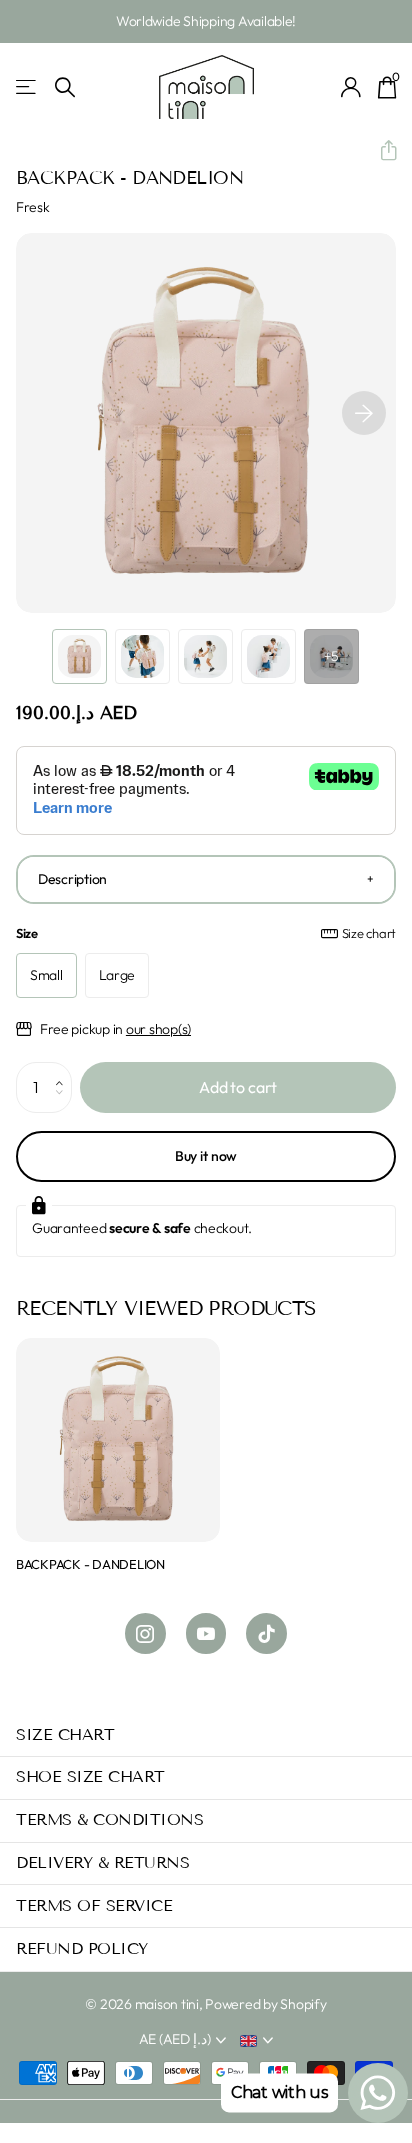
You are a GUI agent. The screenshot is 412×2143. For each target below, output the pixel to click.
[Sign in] (351, 87)
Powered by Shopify (265, 2004)
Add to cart (238, 1087)
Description (72, 879)
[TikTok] (266, 1633)
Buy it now (206, 1156)
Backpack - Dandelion (90, 1564)
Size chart (369, 933)
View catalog (27, 87)
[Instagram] (145, 1633)
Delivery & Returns (102, 1862)
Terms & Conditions (109, 1819)
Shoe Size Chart (90, 1776)
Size (206, 933)
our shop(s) (158, 1029)
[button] (380, 151)
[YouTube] (206, 1633)
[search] (65, 87)
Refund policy (82, 1948)
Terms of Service (94, 1905)
